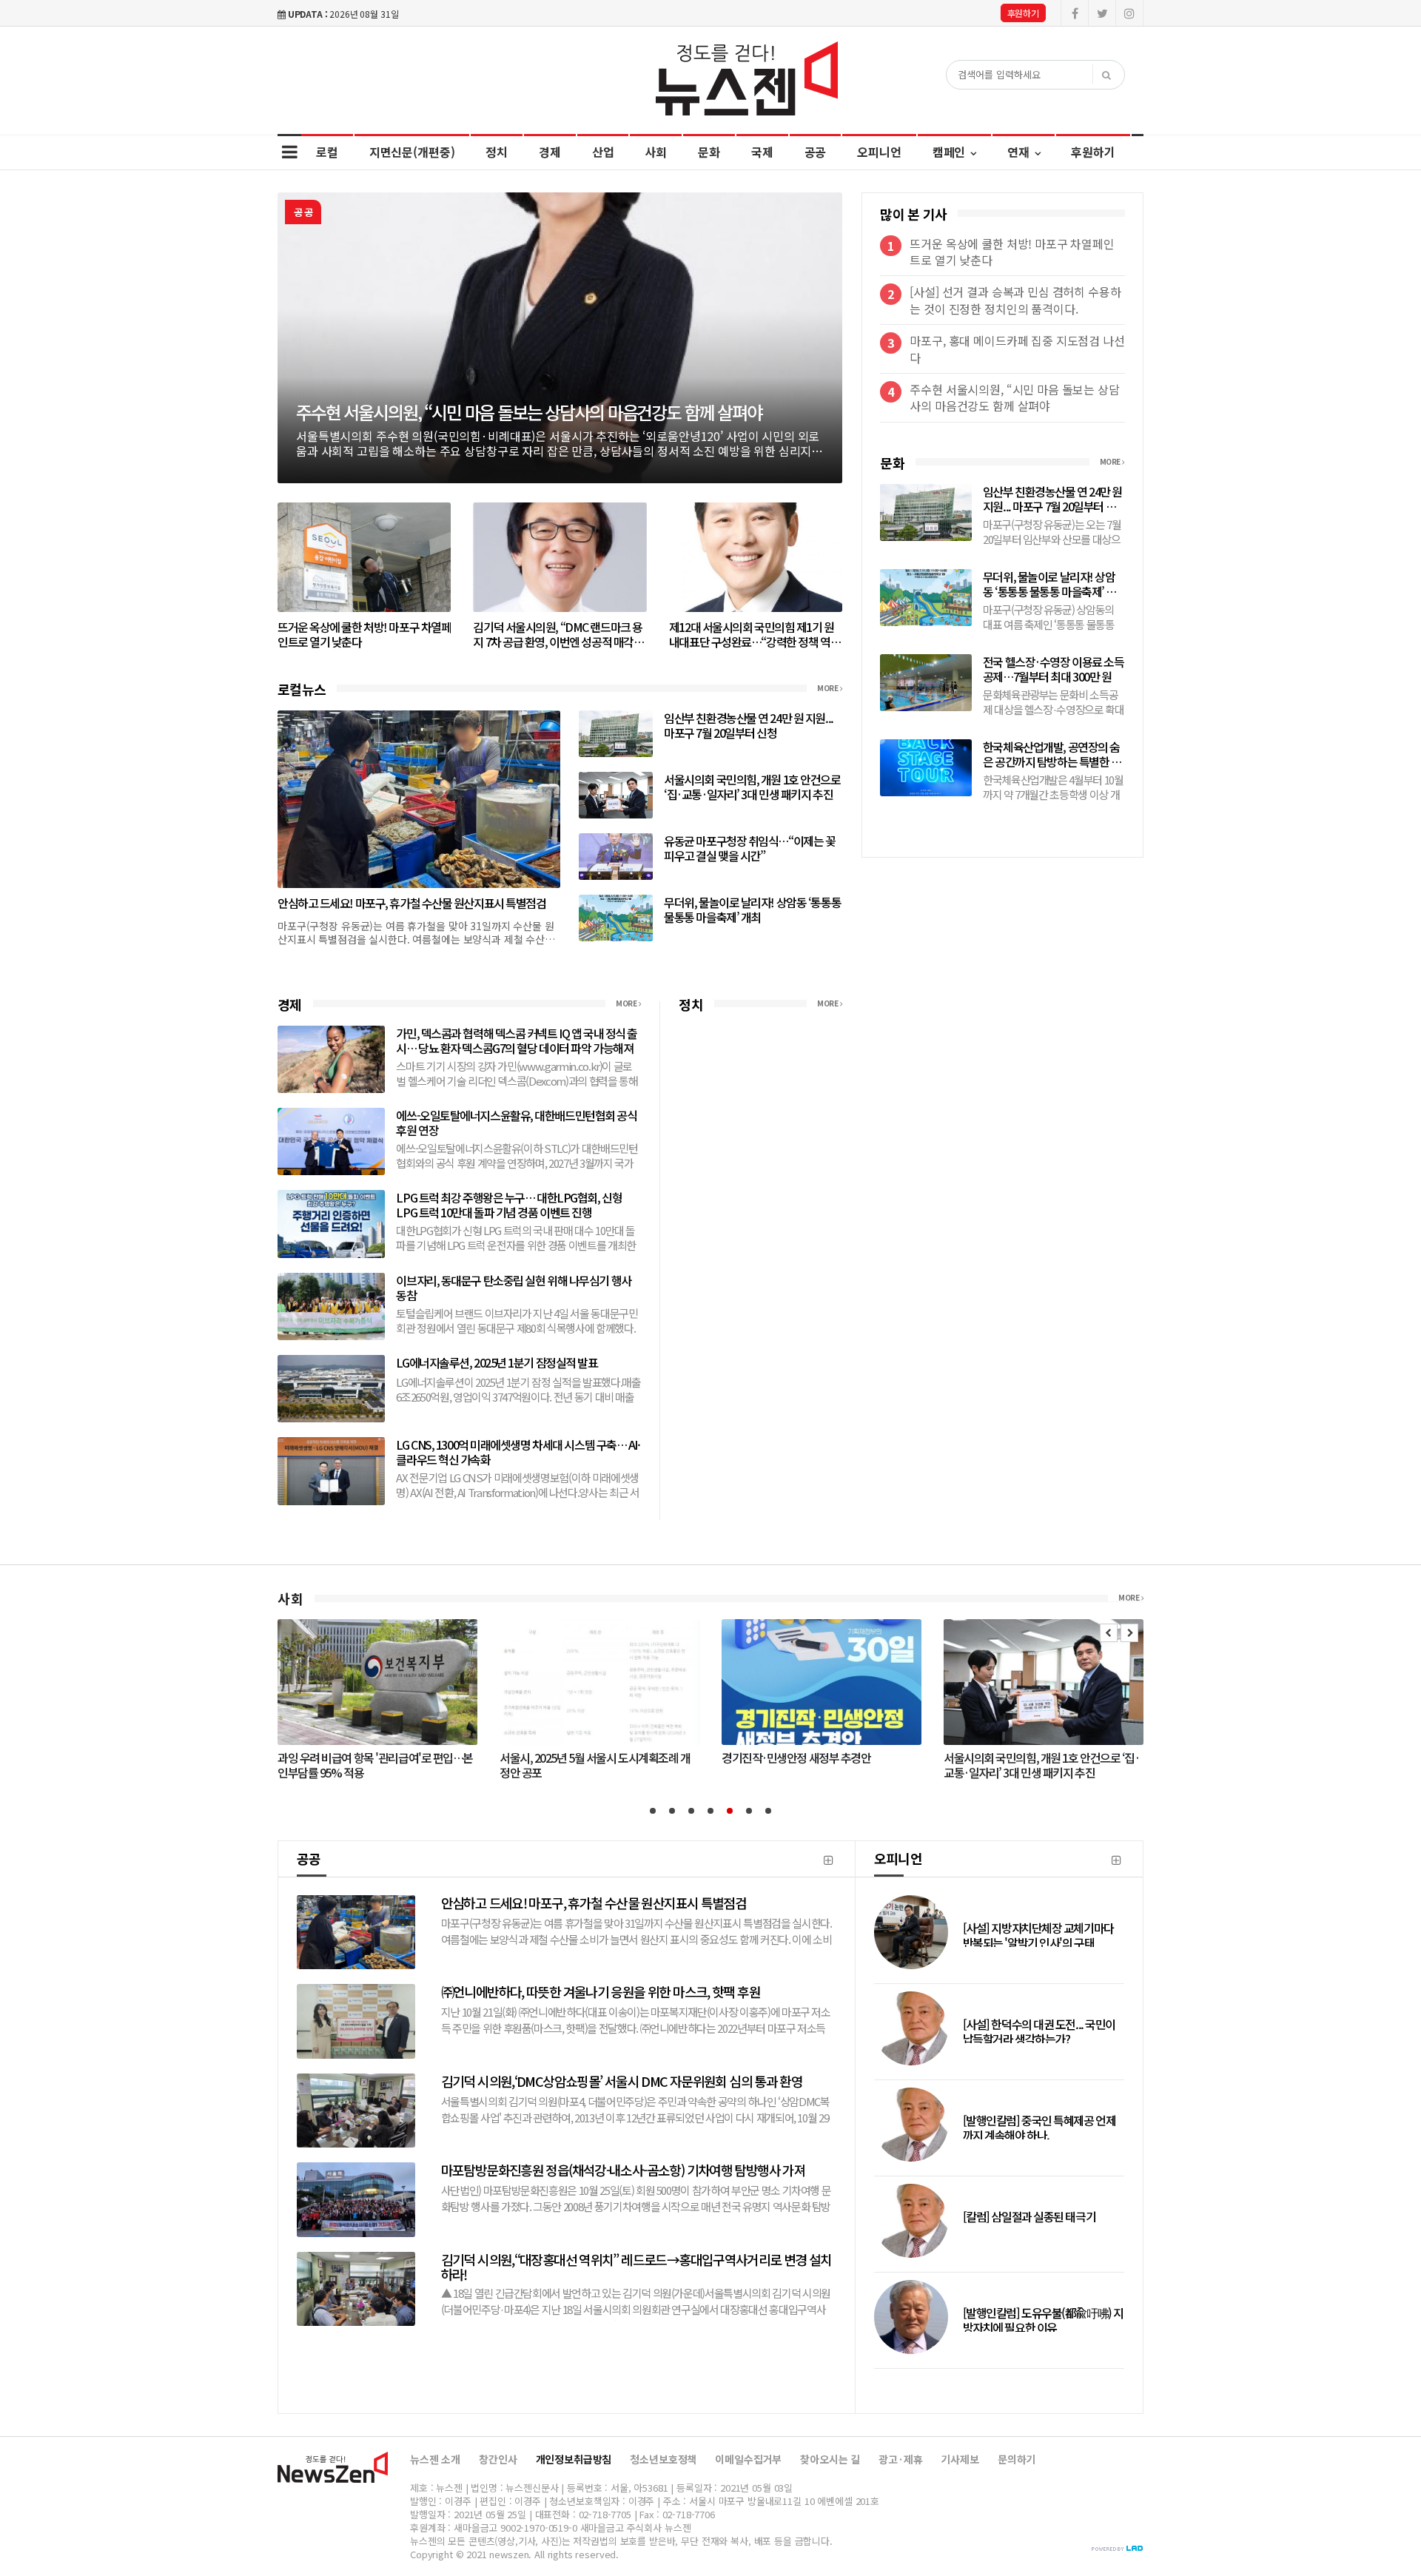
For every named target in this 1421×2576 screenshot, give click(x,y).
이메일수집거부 (748, 2459)
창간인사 (498, 2459)
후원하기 (1023, 13)
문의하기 (1017, 2459)
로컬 (327, 152)
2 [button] (672, 1811)
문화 (709, 152)
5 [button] (730, 1811)
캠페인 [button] (950, 152)
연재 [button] (1020, 152)
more (829, 688)
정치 (497, 152)
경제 (550, 152)
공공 (816, 152)
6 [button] (749, 1811)
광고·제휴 (900, 2459)
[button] (1109, 1633)
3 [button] (691, 1811)
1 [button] (653, 1811)
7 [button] (768, 1811)
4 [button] (710, 1811)
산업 (603, 152)
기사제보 (960, 2459)
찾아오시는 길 (830, 2459)
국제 (762, 152)
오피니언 (879, 152)
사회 (656, 152)
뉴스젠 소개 (435, 2459)
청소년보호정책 (663, 2459)
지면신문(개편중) (412, 152)
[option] (560, 338)
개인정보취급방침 (574, 2459)
